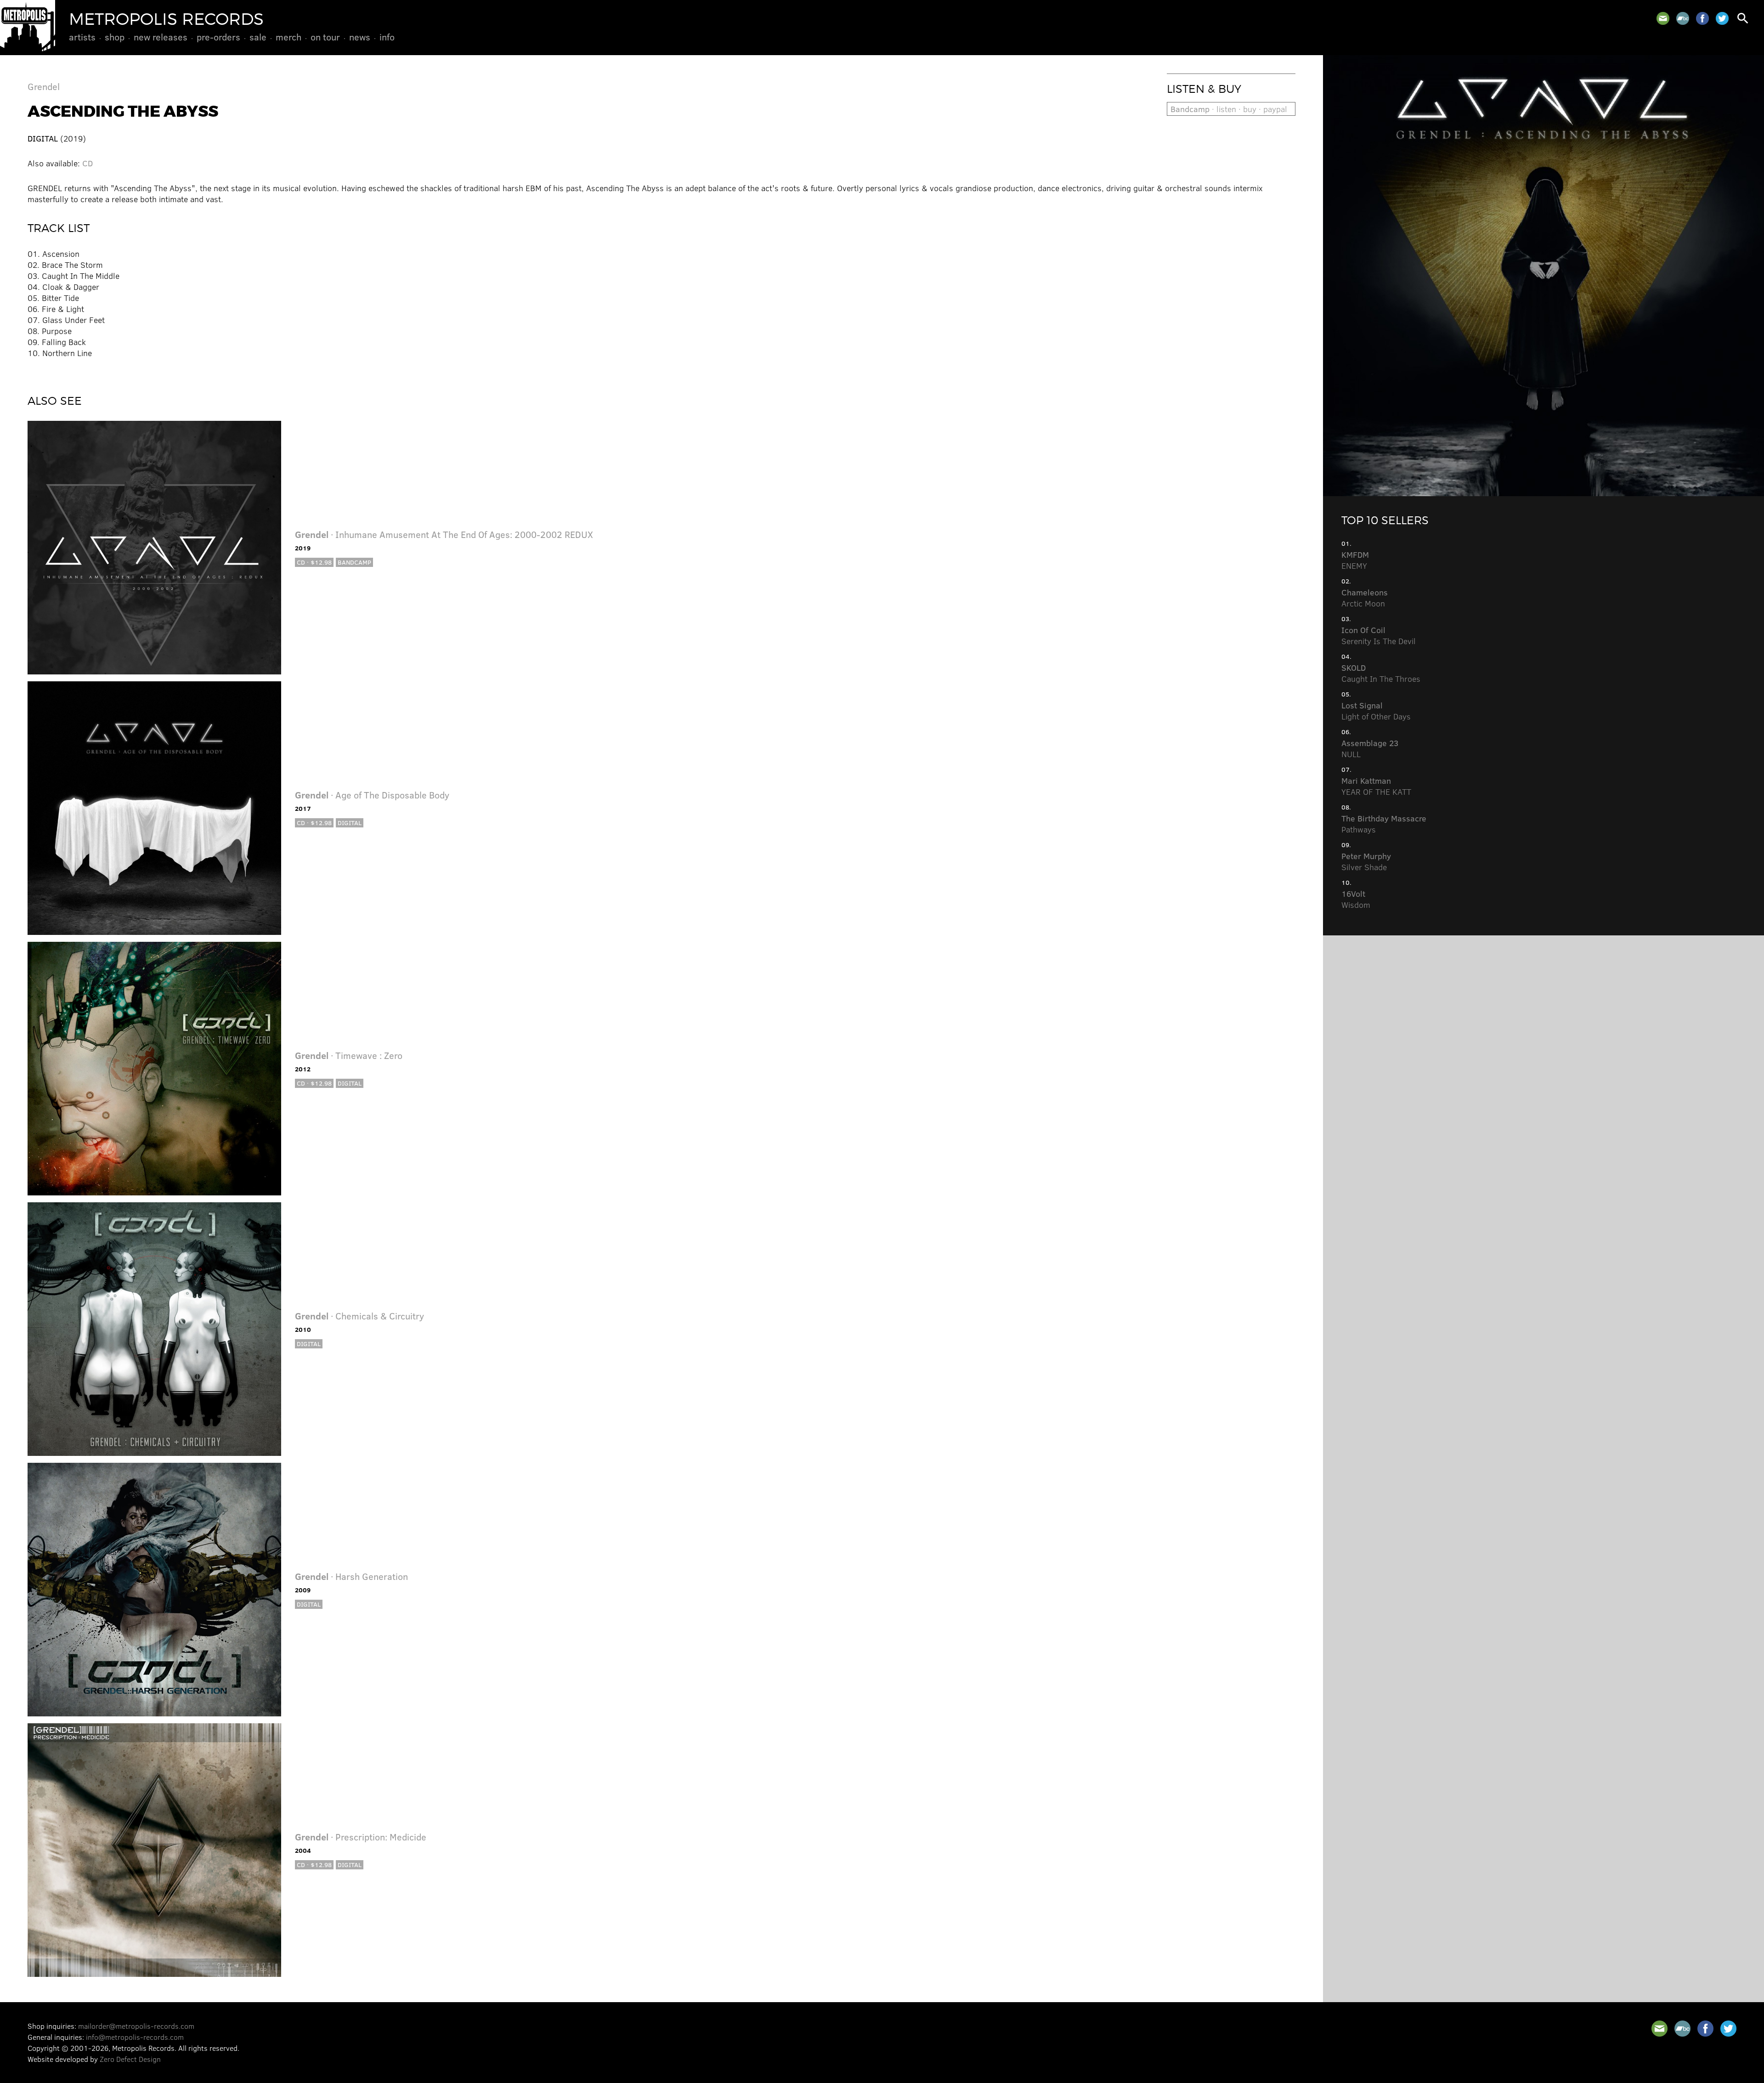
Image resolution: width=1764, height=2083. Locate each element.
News (360, 37)
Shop (115, 37)
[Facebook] (1702, 18)
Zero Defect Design (130, 2059)
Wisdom (1356, 899)
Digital (350, 823)
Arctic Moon (1365, 598)
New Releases (161, 37)
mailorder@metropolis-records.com (136, 2026)
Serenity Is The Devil (1379, 635)
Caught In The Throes (1381, 673)
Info (387, 37)
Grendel (44, 86)
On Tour (325, 37)
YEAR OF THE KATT (1376, 786)
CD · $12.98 (314, 562)
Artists (82, 37)
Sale (258, 37)
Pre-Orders (218, 37)
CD (88, 163)
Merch (288, 37)
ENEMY (1355, 560)
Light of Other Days (1376, 711)
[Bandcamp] (1683, 18)
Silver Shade (1366, 861)
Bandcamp (354, 562)
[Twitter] (1722, 18)
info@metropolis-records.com (135, 2037)
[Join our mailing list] (1663, 18)
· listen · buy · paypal (1229, 109)
